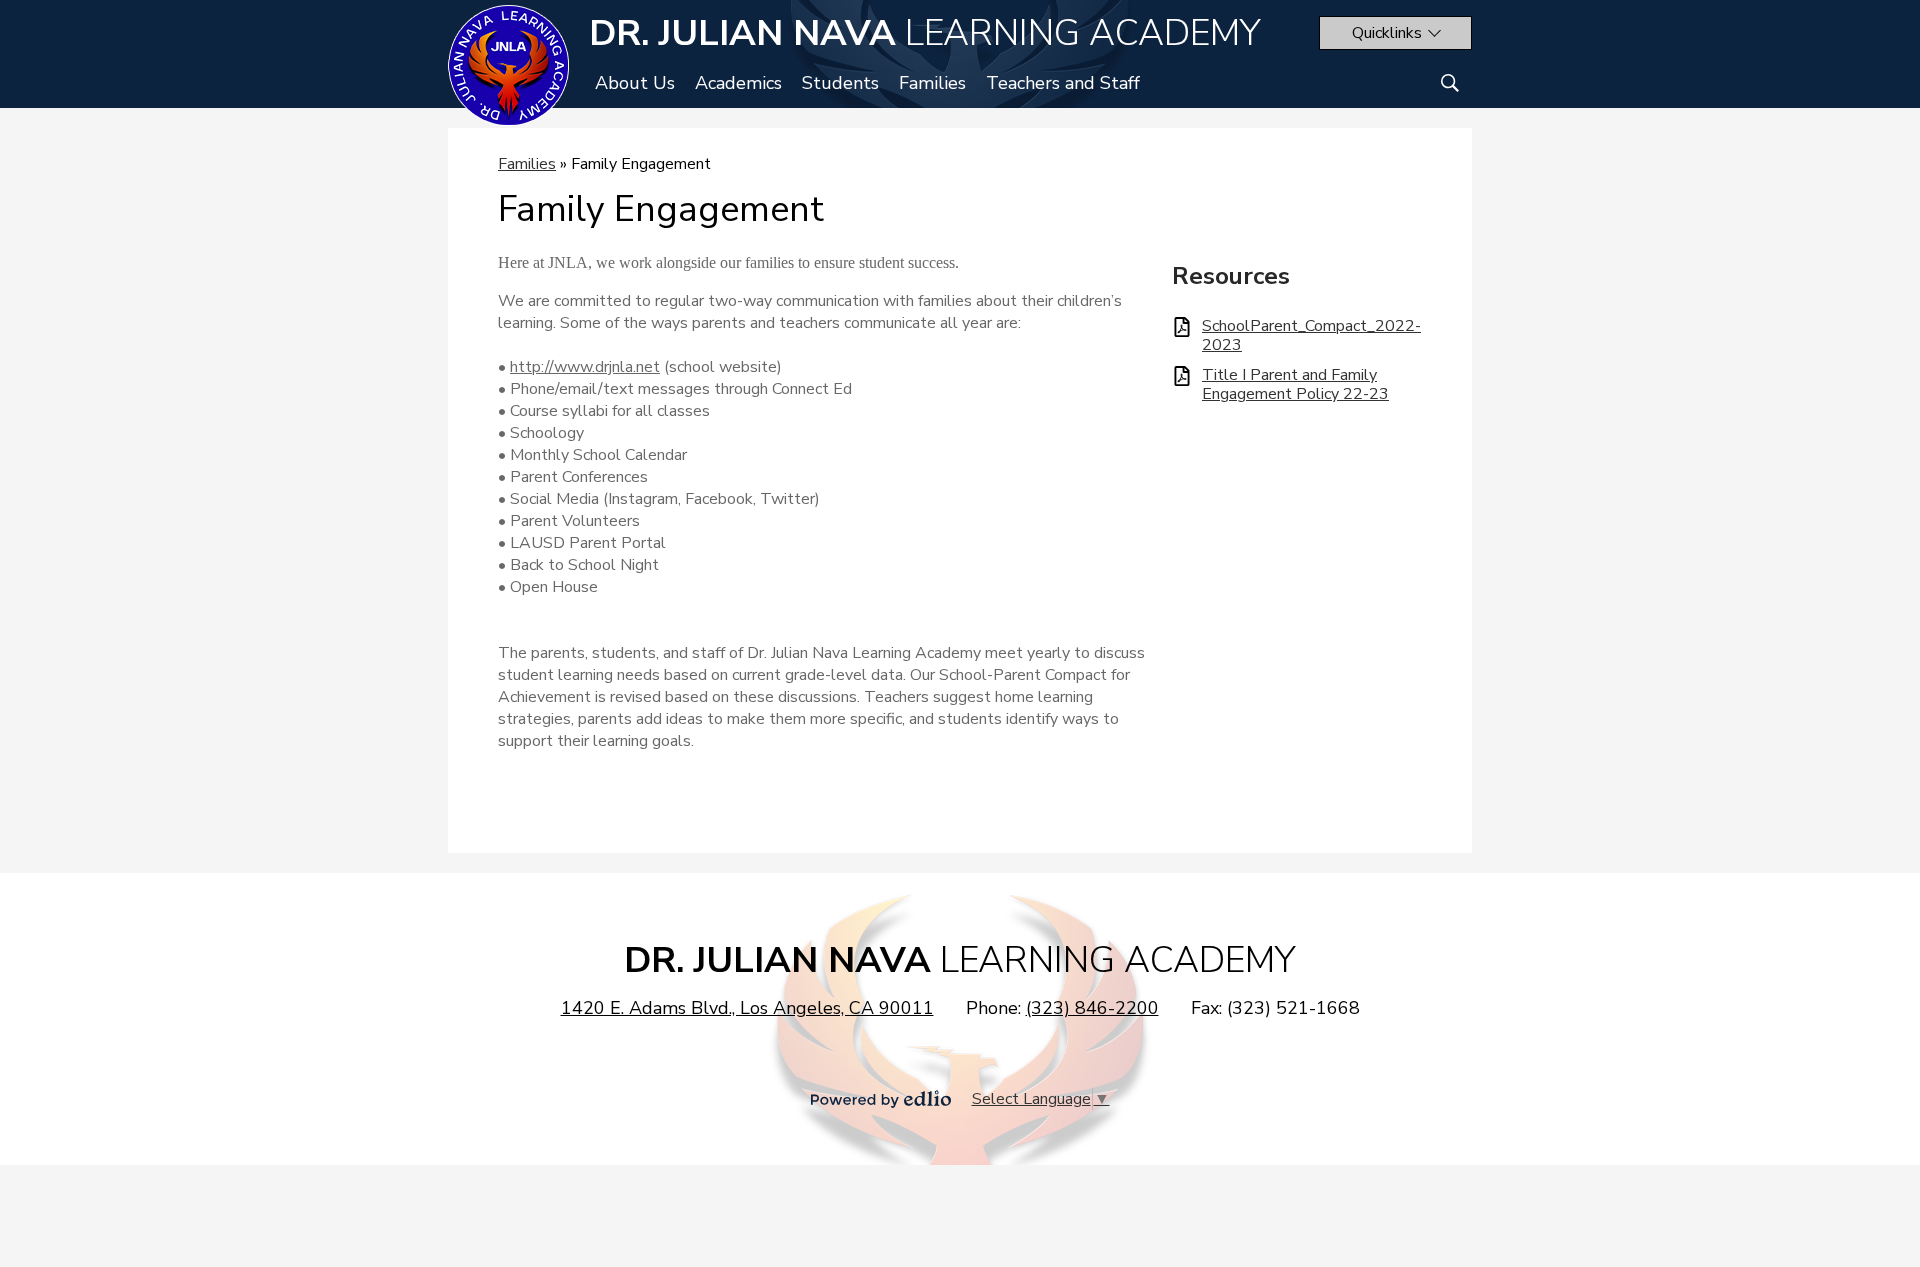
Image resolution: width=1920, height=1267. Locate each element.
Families (527, 164)
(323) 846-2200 (1092, 1008)
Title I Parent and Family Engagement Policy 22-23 (1295, 385)
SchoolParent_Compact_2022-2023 (1311, 336)
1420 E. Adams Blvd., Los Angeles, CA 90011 (747, 1008)
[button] (1395, 33)
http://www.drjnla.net (585, 367)
